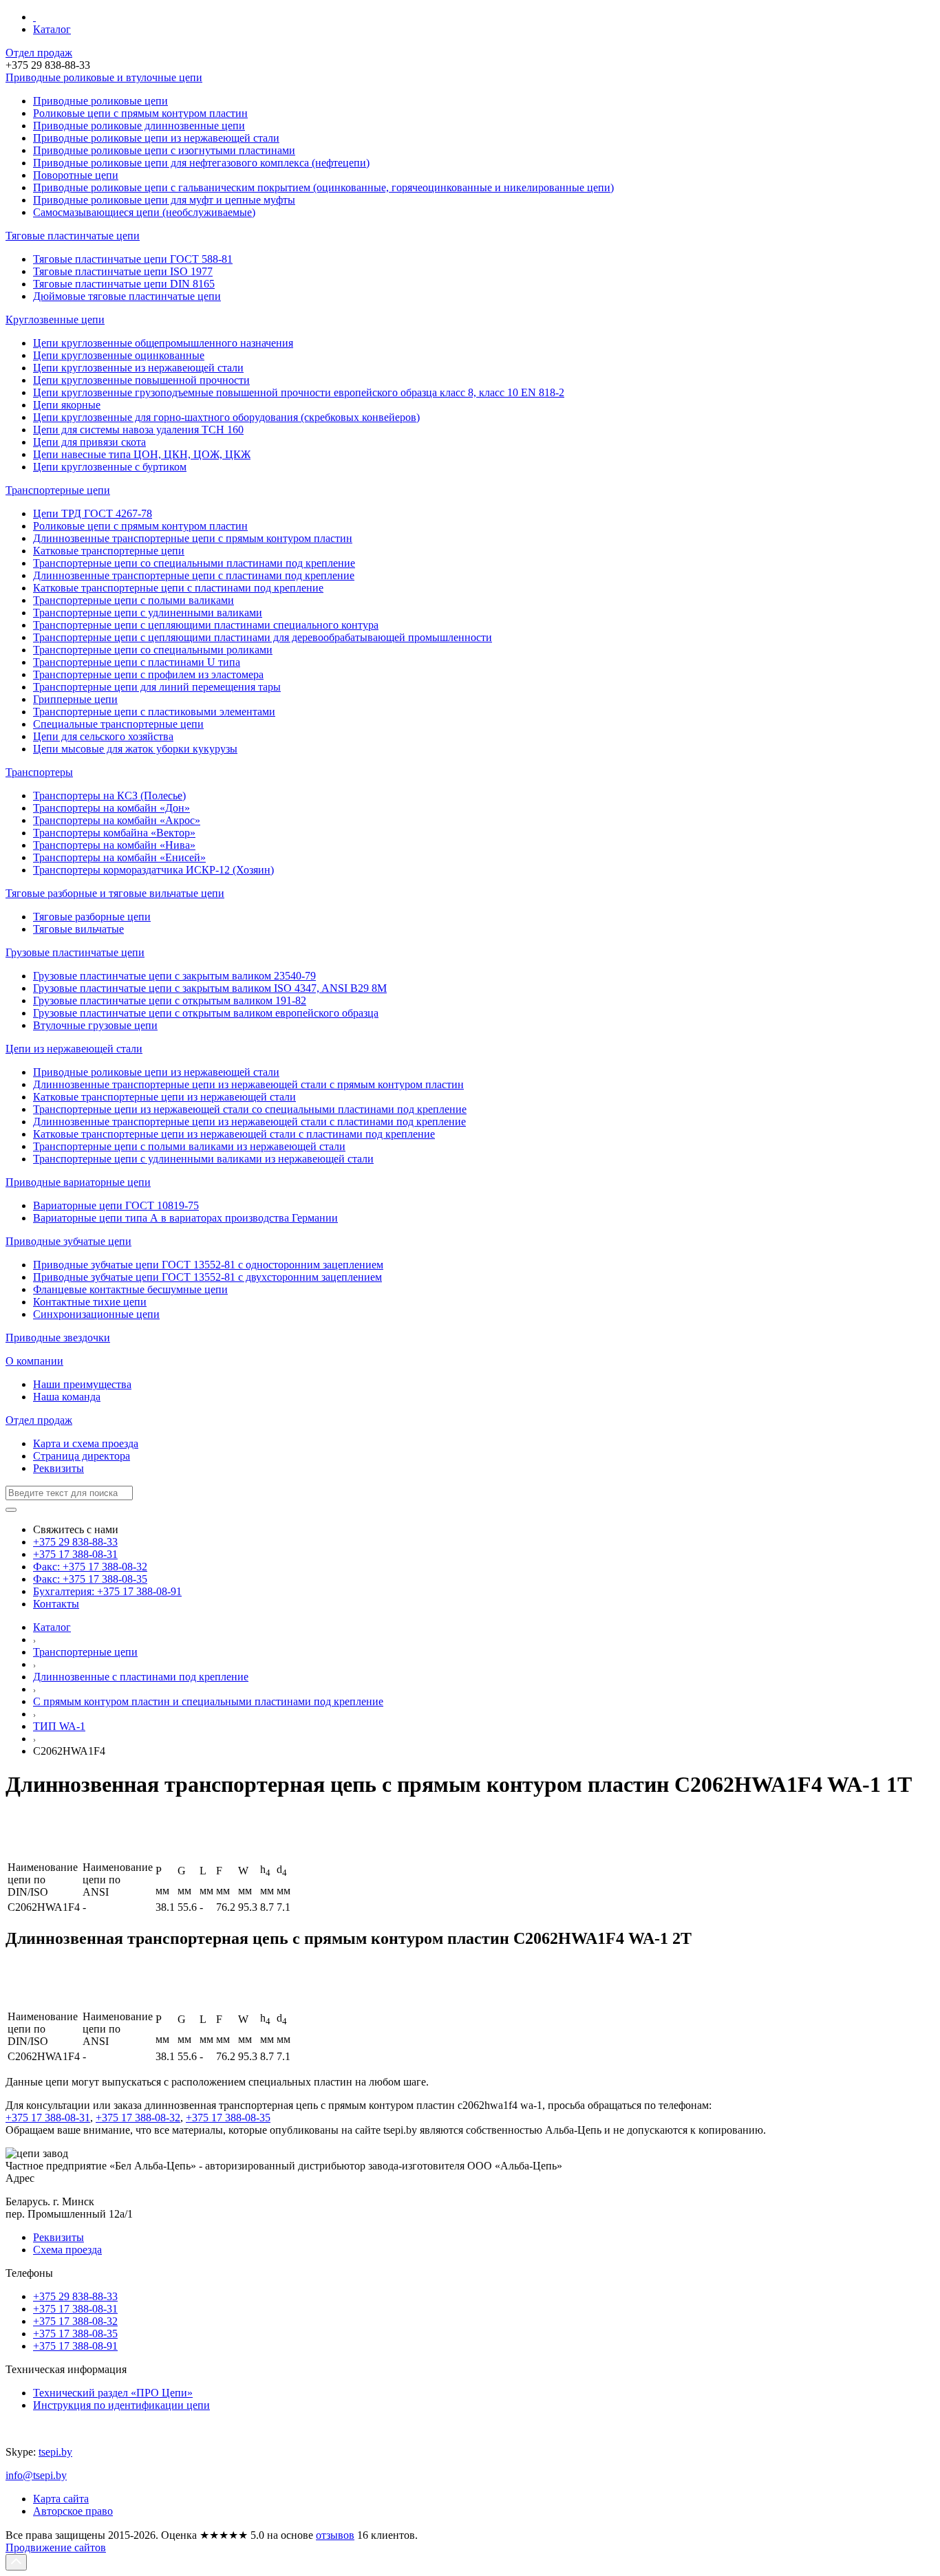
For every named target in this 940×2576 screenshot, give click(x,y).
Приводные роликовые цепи (100, 101)
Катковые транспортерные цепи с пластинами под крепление (178, 588)
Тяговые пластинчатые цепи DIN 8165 (124, 284)
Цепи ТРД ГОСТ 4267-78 (93, 513)
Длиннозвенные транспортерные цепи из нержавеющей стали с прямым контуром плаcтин (248, 1084)
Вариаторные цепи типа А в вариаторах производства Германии (185, 1218)
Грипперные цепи (75, 699)
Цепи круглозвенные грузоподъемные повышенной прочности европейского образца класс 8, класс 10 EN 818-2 (299, 392)
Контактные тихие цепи (90, 1302)
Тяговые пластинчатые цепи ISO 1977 (123, 271)
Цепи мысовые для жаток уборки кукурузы (135, 749)
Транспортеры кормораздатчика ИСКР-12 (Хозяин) (153, 870)
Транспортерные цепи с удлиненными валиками (148, 613)
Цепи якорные (67, 405)
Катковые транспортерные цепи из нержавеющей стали (164, 1097)
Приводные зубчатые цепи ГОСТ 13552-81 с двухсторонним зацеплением (207, 1277)
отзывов (335, 2535)
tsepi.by (55, 2452)
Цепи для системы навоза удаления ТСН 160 (138, 430)
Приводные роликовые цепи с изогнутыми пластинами (164, 150)
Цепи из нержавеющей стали (74, 1049)
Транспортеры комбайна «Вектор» (114, 833)
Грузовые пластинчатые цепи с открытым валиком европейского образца (206, 1013)
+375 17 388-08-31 (75, 1554)
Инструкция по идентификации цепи (121, 2405)
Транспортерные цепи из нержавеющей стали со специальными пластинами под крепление (250, 1109)
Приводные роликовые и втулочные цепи (104, 77)
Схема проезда (67, 2250)
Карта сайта (61, 2499)
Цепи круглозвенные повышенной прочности (141, 380)
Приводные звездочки (58, 1338)
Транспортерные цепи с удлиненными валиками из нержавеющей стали (203, 1159)
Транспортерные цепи (58, 490)
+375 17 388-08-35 (228, 2118)
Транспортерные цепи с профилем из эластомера (148, 674)
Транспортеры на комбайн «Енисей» (119, 857)
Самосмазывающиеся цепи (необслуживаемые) (144, 212)
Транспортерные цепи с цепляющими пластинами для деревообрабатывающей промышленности (263, 637)
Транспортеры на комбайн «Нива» (114, 845)
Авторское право (73, 2511)
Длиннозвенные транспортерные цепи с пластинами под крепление (194, 575)
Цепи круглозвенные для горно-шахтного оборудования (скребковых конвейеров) (226, 417)
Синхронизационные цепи (96, 1314)
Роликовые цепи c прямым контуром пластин (140, 113)
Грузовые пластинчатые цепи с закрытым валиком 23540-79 (174, 976)
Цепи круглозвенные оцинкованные (119, 355)
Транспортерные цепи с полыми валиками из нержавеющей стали (189, 1146)
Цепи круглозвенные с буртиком (110, 467)
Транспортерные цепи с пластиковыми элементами (154, 712)
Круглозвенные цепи (55, 320)
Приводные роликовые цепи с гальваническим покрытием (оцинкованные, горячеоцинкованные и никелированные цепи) (323, 187)
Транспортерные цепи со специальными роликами (153, 650)
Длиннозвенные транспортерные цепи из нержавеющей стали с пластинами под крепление (249, 1122)
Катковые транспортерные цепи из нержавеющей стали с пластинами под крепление (234, 1134)
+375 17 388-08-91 (75, 2346)
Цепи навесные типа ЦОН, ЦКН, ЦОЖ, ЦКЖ (142, 454)
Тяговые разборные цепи (92, 917)
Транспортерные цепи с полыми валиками (133, 600)
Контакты (56, 1604)
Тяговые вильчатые (78, 929)
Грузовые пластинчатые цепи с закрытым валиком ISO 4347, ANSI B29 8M (210, 988)
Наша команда (67, 1397)
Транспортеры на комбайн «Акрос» (117, 820)
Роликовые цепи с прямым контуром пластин (140, 526)
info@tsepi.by (36, 2475)
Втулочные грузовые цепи (95, 1025)
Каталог (52, 29)
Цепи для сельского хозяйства (103, 736)
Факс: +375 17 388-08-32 (90, 1567)
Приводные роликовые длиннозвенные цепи (139, 126)
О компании (34, 1361)
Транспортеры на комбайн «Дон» (111, 808)
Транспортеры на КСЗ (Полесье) (109, 795)
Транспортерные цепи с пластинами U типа (137, 662)
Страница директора (82, 1456)
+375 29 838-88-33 (75, 1542)
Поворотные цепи (76, 175)
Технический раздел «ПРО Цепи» (113, 2393)
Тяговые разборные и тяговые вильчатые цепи (115, 893)
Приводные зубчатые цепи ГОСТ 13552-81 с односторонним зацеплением (208, 1265)
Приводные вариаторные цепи (78, 1182)
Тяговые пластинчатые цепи (73, 236)
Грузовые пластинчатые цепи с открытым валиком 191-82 (170, 1000)
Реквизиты (58, 1468)
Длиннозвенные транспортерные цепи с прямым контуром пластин (193, 538)
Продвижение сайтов (56, 2547)
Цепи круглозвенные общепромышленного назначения (163, 343)
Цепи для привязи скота (89, 442)
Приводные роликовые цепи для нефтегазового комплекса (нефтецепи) (201, 163)
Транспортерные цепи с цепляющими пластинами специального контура (206, 625)
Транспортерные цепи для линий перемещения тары (157, 687)
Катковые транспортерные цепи (109, 551)
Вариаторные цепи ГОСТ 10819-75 (116, 1205)
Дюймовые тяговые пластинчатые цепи (127, 296)
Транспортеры (39, 772)
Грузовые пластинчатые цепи (75, 952)
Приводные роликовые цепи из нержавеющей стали (156, 138)
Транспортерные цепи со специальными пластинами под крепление (194, 563)
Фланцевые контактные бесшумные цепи (130, 1289)
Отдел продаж (39, 53)
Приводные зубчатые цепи (68, 1241)
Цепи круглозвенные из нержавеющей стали (138, 368)
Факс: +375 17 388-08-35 (90, 1579)
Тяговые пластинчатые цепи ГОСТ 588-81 (133, 259)
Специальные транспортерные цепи (118, 724)
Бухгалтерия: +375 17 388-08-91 (107, 1591)
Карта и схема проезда (86, 1443)
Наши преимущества (82, 1384)
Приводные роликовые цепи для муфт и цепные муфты (164, 200)
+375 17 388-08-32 (138, 2118)
